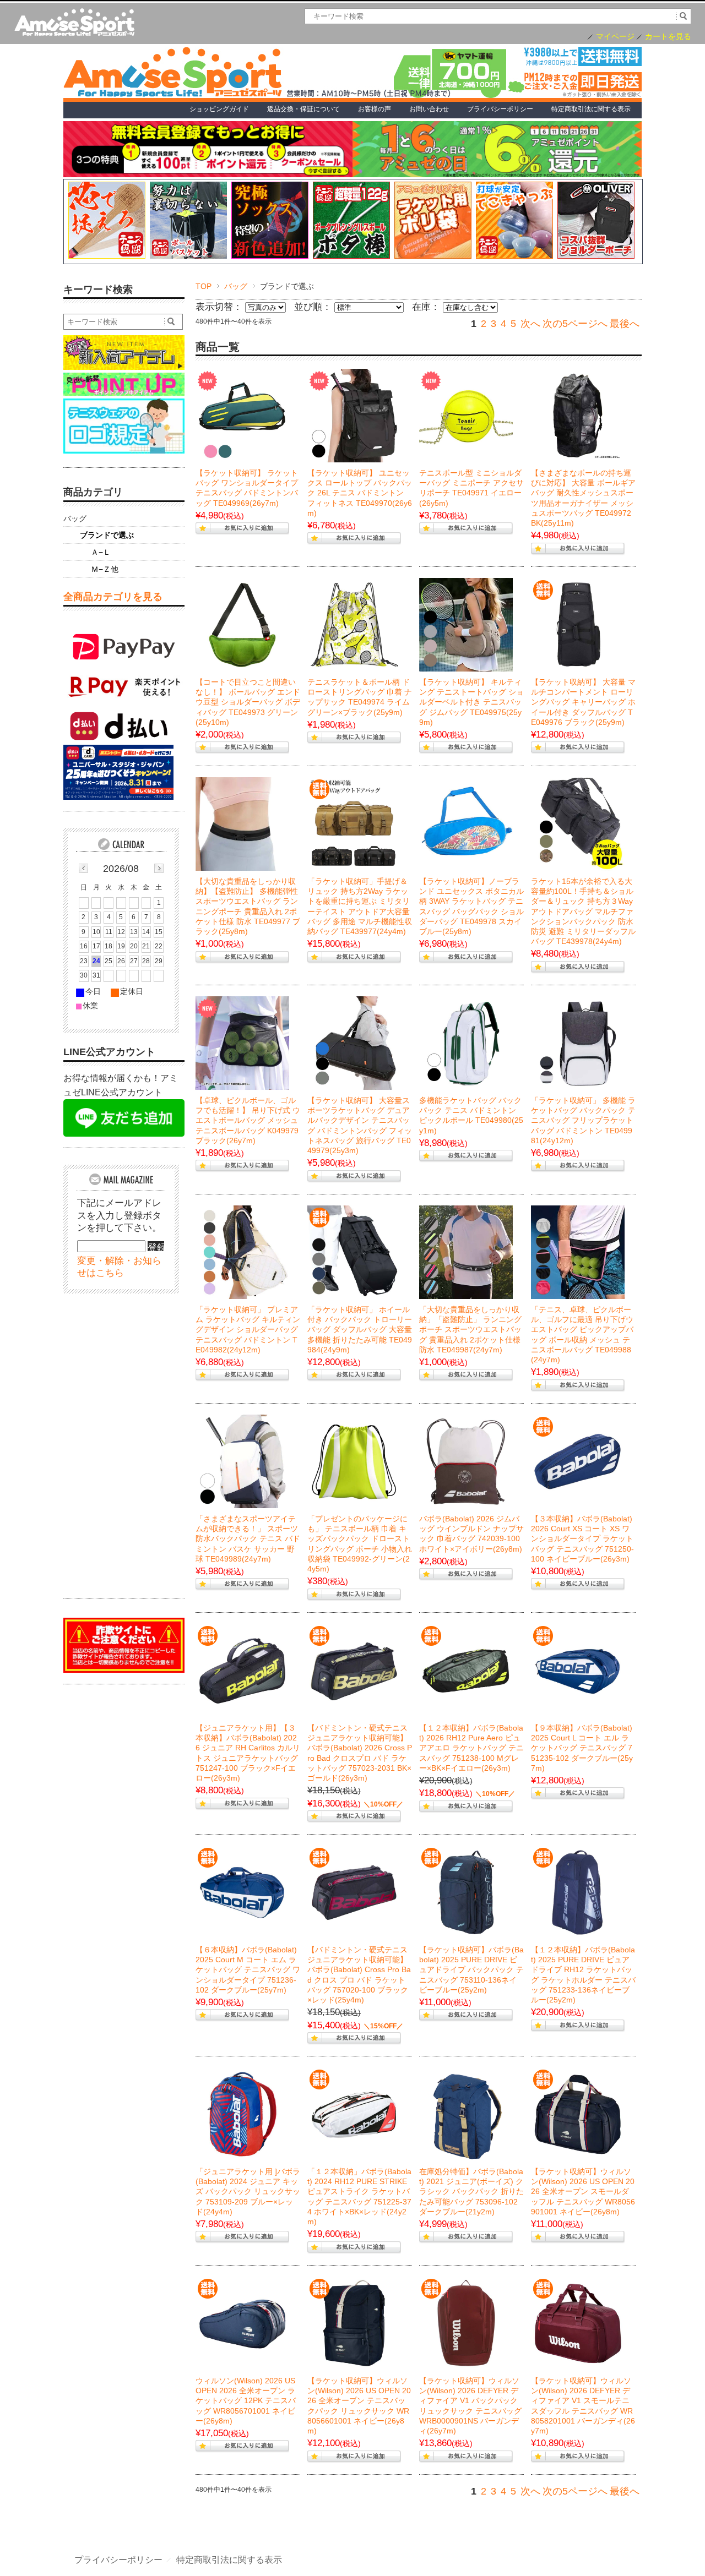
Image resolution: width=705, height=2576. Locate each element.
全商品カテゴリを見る (113, 597)
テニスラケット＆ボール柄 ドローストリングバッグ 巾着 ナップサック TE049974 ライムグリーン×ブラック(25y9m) (360, 697)
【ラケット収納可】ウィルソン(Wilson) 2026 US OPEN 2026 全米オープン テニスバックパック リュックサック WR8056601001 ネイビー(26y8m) (359, 2406)
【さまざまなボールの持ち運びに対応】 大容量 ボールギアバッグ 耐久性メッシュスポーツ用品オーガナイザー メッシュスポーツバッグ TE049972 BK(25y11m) (583, 498)
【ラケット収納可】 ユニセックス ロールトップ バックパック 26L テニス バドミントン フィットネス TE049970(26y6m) (360, 493)
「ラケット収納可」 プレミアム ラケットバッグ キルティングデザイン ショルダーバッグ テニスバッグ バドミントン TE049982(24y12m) (248, 1330)
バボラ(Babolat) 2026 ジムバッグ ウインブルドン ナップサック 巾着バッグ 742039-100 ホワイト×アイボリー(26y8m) (471, 1534)
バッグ (236, 286)
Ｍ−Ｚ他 (105, 569)
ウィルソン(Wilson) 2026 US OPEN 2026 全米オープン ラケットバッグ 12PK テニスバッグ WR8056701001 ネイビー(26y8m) (246, 2401)
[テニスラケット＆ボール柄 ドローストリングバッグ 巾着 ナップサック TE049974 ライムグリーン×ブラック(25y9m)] (354, 625)
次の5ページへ (575, 324)
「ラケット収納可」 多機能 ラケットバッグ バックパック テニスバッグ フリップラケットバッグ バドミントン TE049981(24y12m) (583, 1120)
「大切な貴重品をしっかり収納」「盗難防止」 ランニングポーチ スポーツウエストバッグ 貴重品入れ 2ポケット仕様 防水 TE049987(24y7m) (470, 1330)
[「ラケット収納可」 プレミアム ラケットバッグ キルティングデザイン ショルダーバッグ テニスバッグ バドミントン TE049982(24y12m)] (242, 1252)
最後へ (625, 324)
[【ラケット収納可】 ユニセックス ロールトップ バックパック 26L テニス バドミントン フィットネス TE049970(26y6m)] (354, 416)
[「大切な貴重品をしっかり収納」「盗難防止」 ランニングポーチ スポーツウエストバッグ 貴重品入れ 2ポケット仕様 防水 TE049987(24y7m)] (466, 1252)
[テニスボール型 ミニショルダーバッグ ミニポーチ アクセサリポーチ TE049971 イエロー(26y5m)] (466, 416)
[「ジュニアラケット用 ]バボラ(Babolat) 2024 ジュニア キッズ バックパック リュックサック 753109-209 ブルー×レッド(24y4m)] (242, 2114)
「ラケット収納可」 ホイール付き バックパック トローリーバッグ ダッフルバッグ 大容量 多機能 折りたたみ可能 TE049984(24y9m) (360, 1330)
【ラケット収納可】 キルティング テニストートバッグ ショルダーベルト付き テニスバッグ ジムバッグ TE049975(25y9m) (471, 702)
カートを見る (668, 37)
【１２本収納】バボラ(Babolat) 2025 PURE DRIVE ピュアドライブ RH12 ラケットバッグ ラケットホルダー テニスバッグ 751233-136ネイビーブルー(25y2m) (583, 1975)
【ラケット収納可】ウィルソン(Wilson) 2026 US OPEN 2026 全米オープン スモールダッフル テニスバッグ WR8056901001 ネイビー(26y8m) (583, 2192)
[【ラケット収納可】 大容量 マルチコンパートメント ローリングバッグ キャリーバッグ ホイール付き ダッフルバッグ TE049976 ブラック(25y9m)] (578, 625)
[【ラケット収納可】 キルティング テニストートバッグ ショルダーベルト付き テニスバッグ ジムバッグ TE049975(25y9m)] (466, 625)
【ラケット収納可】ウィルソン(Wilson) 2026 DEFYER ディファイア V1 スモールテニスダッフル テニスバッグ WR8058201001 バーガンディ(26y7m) (583, 2406)
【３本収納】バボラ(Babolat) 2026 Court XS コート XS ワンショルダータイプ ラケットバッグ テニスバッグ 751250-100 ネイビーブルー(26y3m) (582, 1539)
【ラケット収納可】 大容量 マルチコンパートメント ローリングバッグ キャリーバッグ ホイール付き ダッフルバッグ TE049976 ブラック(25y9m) (583, 702)
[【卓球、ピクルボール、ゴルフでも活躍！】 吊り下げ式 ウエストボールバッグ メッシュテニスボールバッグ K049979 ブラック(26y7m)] (242, 1043)
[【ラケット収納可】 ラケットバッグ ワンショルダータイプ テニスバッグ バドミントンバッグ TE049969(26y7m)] (242, 416)
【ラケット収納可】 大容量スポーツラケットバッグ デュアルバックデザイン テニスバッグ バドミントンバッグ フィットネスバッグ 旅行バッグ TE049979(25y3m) (360, 1125)
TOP (204, 286)
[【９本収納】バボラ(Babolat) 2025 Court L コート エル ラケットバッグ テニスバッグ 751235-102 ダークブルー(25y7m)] (578, 1671)
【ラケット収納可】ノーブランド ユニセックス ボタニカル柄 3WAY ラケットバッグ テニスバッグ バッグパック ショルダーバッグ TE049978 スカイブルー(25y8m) (471, 906)
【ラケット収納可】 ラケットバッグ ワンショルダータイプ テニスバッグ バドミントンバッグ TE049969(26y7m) (247, 488)
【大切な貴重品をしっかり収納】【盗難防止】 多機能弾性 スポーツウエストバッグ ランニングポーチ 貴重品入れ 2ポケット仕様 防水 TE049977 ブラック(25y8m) (248, 906)
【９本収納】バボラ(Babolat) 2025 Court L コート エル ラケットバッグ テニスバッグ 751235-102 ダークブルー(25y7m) (582, 1748)
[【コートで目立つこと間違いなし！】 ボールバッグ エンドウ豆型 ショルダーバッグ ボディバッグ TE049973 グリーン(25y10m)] (242, 625)
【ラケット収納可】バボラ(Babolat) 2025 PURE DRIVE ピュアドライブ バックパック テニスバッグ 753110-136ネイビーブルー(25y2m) (471, 1970)
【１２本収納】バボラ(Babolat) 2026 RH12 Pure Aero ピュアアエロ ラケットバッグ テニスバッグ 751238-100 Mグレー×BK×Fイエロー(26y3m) (471, 1748)
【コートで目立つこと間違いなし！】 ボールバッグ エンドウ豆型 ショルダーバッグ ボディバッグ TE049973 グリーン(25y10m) (248, 702)
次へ (530, 324)
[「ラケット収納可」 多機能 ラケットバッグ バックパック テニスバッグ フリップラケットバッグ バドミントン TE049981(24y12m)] (578, 1043)
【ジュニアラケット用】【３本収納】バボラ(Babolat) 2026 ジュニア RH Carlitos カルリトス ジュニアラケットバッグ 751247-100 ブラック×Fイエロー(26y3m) (248, 1753)
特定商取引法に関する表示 (229, 2560)
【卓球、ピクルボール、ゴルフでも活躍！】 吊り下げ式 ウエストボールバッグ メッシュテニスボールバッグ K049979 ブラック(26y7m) (248, 1120)
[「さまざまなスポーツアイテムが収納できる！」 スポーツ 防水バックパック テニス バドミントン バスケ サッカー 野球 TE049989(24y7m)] (242, 1461)
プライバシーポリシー (118, 2560)
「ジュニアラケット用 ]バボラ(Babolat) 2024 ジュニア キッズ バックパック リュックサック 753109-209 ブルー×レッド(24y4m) (248, 2192)
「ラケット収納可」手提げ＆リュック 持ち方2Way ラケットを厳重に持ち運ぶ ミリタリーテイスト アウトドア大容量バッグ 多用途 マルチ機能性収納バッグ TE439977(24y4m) (360, 906)
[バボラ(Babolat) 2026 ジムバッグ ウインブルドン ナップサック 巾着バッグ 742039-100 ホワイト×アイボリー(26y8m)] (466, 1461)
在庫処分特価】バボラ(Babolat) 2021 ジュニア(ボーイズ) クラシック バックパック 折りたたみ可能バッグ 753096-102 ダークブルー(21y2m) (471, 2192)
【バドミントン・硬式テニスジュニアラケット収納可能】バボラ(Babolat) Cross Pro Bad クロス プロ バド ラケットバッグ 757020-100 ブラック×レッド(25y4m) (359, 1975)
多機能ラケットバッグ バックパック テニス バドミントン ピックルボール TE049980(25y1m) (471, 1115)
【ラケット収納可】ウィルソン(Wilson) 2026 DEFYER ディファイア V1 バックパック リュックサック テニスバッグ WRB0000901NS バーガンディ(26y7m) (470, 2406)
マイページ (615, 37)
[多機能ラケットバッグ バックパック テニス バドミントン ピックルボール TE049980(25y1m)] (466, 1043)
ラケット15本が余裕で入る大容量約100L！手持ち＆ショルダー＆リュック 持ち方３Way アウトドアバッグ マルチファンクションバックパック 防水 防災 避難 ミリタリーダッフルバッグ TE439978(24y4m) (583, 911)
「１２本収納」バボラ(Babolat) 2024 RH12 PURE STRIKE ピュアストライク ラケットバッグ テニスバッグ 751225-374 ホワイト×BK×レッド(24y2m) (359, 2196)
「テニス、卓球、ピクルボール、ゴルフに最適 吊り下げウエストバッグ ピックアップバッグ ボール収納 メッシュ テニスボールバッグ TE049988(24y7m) (582, 1335)
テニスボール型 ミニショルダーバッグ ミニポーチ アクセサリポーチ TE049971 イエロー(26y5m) (471, 488)
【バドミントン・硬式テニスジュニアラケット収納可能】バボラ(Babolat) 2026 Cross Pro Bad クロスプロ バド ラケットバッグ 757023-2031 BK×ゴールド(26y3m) (360, 1753)
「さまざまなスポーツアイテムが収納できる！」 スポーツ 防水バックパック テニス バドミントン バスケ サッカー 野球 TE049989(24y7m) (248, 1539)
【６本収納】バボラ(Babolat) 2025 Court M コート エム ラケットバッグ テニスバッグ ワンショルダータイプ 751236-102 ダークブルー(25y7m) (248, 1970)
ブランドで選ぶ (107, 535)
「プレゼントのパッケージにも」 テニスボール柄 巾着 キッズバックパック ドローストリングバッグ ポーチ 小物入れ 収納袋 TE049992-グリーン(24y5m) (360, 1544)
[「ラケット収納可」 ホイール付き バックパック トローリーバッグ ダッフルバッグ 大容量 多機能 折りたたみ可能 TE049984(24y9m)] (354, 1252)
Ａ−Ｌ (101, 552)
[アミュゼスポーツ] (74, 23)
